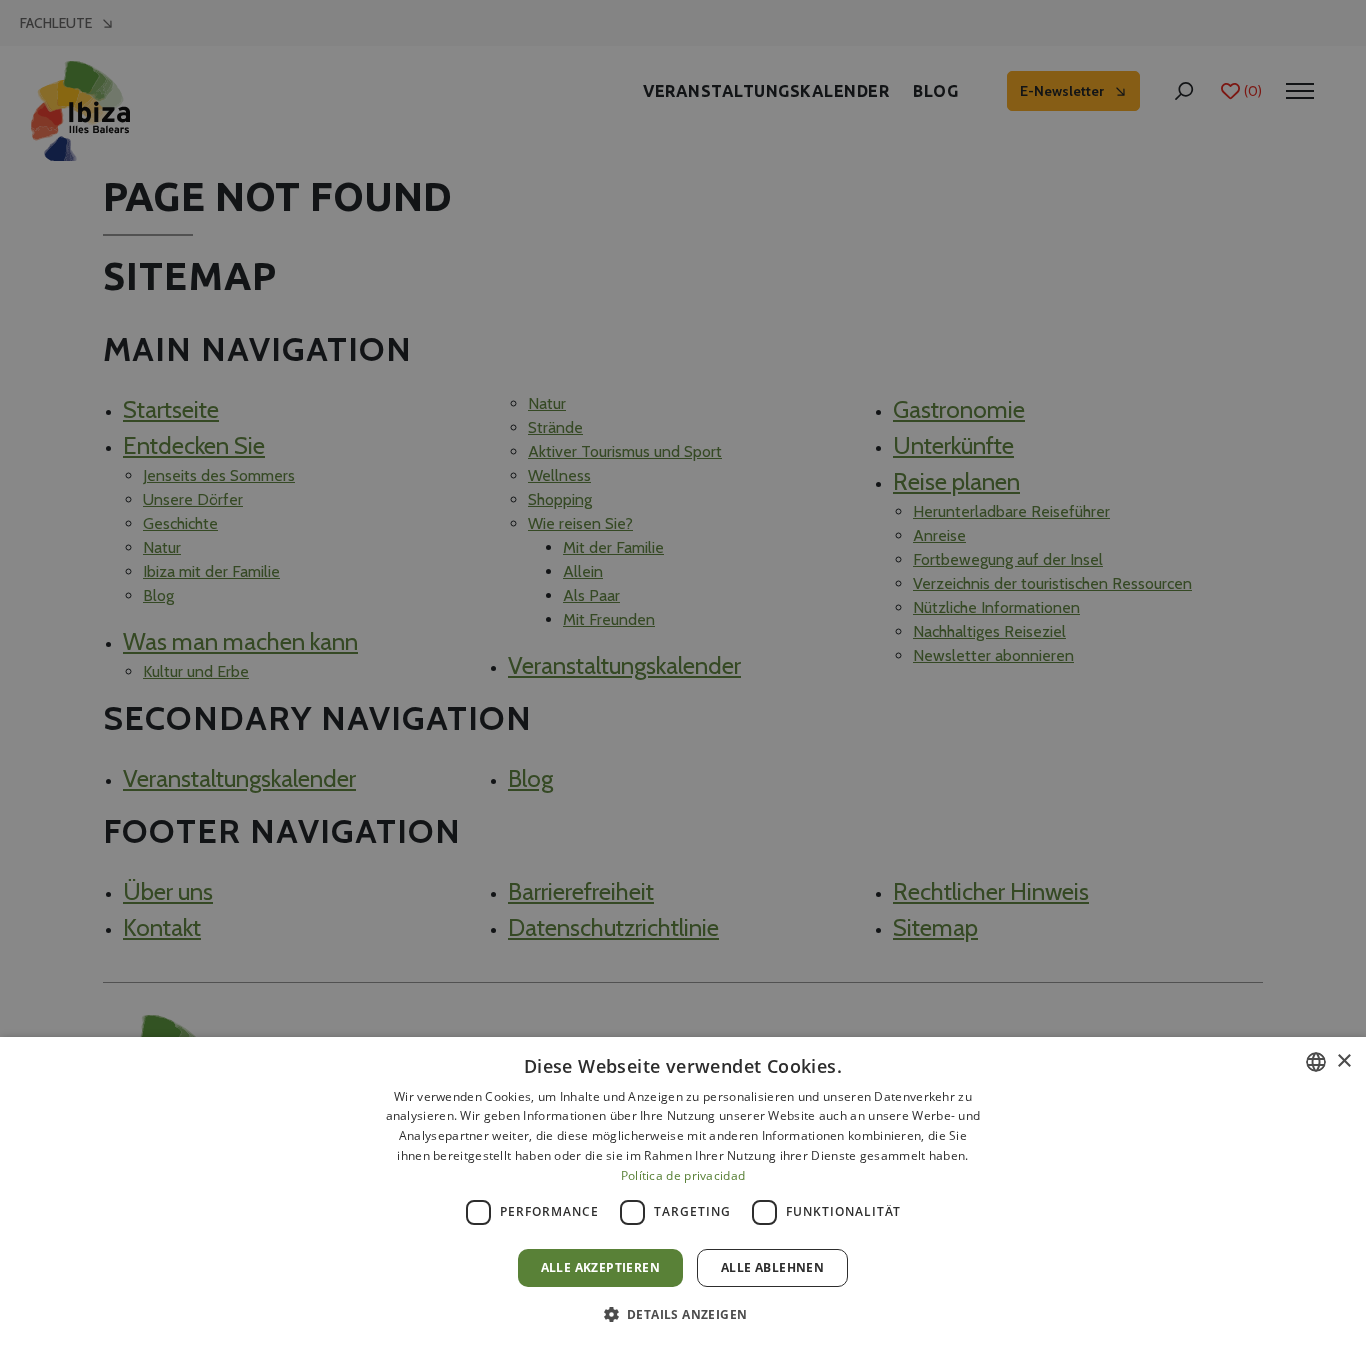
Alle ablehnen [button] (772, 1267)
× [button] (1343, 1061)
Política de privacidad (683, 1175)
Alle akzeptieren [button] (600, 1267)
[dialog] (683, 1193)
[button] (683, 1314)
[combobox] (1316, 1062)
